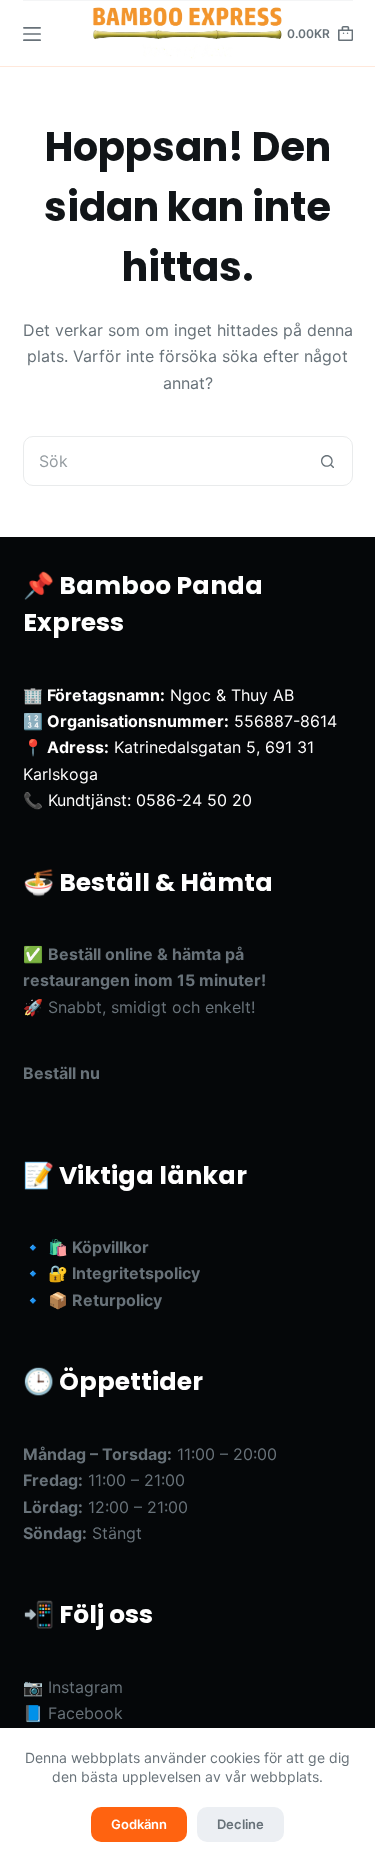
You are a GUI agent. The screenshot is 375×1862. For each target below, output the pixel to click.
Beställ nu (61, 1073)
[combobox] (164, 461)
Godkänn (139, 1824)
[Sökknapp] (328, 461)
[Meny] (32, 34)
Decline (240, 1824)
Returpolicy (117, 1300)
